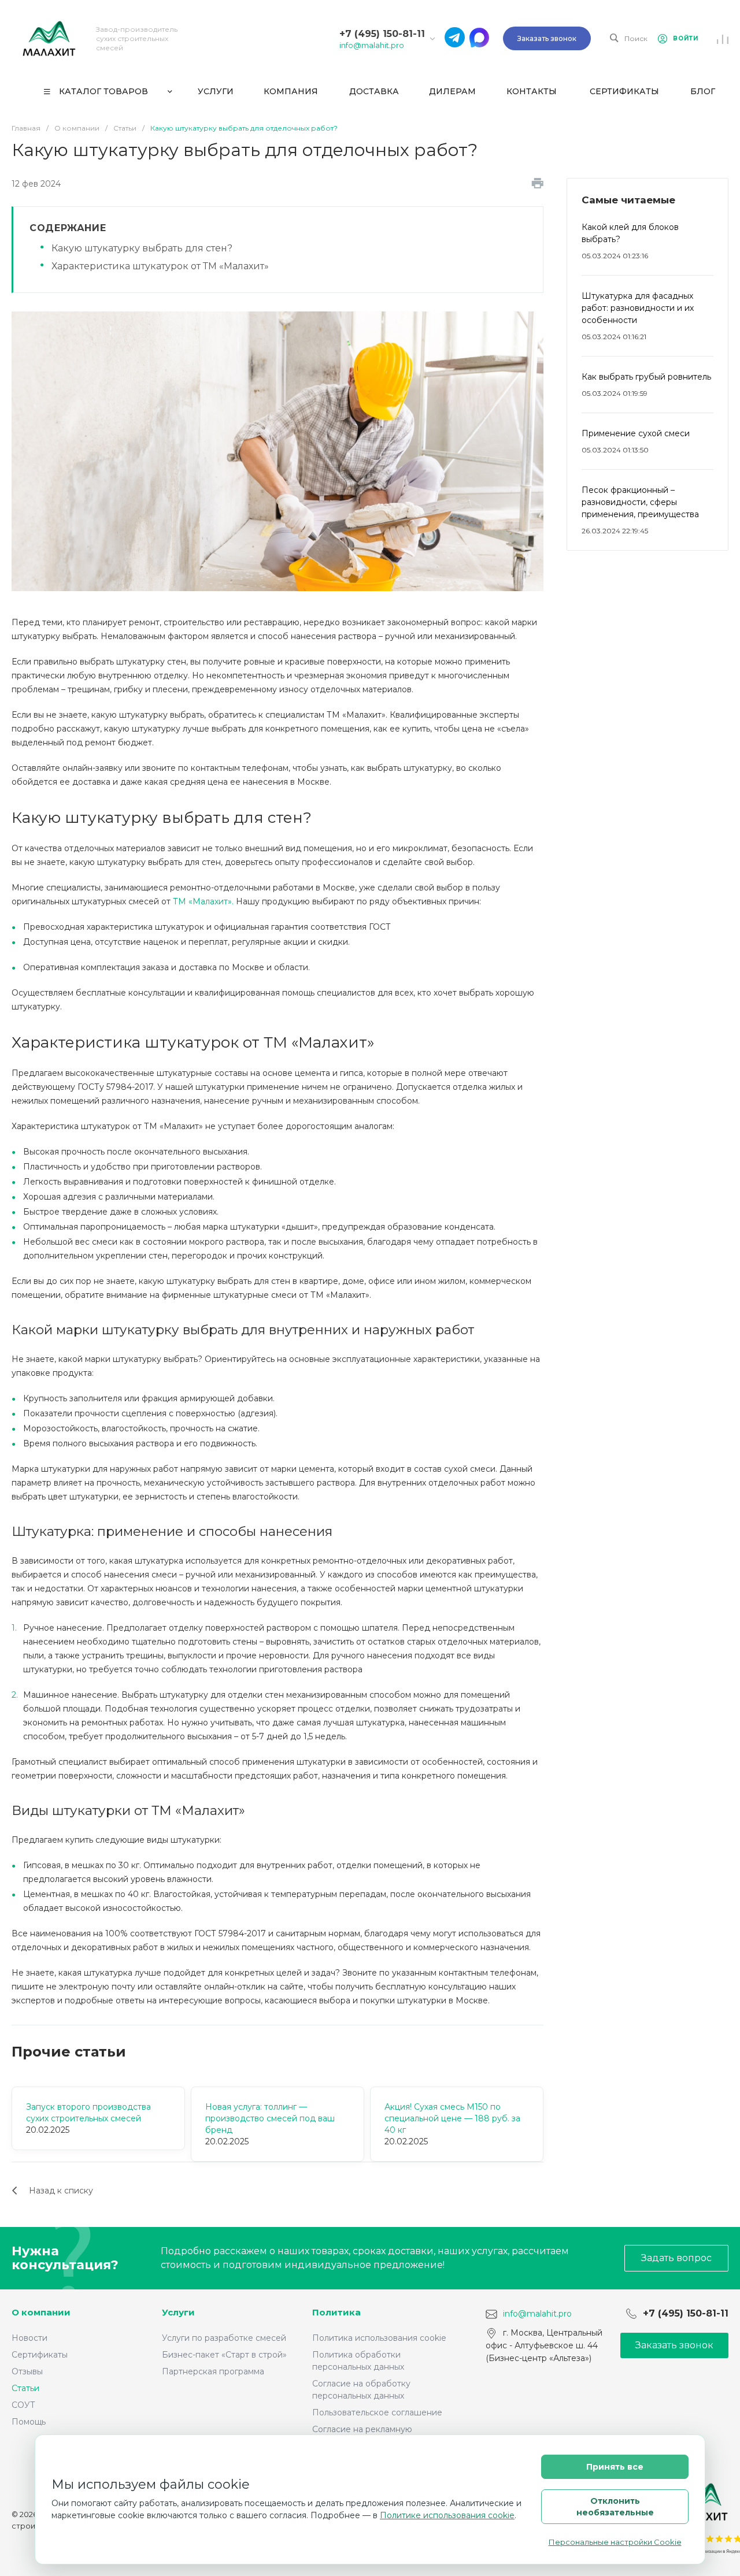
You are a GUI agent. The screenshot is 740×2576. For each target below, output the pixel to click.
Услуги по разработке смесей (224, 2338)
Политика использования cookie (379, 2338)
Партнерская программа (213, 2371)
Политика (336, 2312)
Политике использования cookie (447, 2515)
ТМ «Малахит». (203, 901)
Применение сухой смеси (636, 433)
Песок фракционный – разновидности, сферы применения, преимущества (640, 502)
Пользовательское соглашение (377, 2412)
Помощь (29, 2422)
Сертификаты (40, 2355)
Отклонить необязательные (615, 2507)
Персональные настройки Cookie (615, 2542)
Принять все (615, 2467)
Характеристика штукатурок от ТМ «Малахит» (160, 266)
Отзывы (27, 2371)
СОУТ (23, 2405)
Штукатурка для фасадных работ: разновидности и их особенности (638, 308)
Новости (29, 2338)
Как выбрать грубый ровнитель (646, 377)
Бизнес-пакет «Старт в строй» (224, 2355)
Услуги (178, 2312)
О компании (41, 2312)
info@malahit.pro (372, 45)
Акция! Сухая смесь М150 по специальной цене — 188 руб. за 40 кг (452, 2118)
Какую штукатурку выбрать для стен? (142, 248)
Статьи (25, 2388)
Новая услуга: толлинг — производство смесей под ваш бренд (270, 2118)
